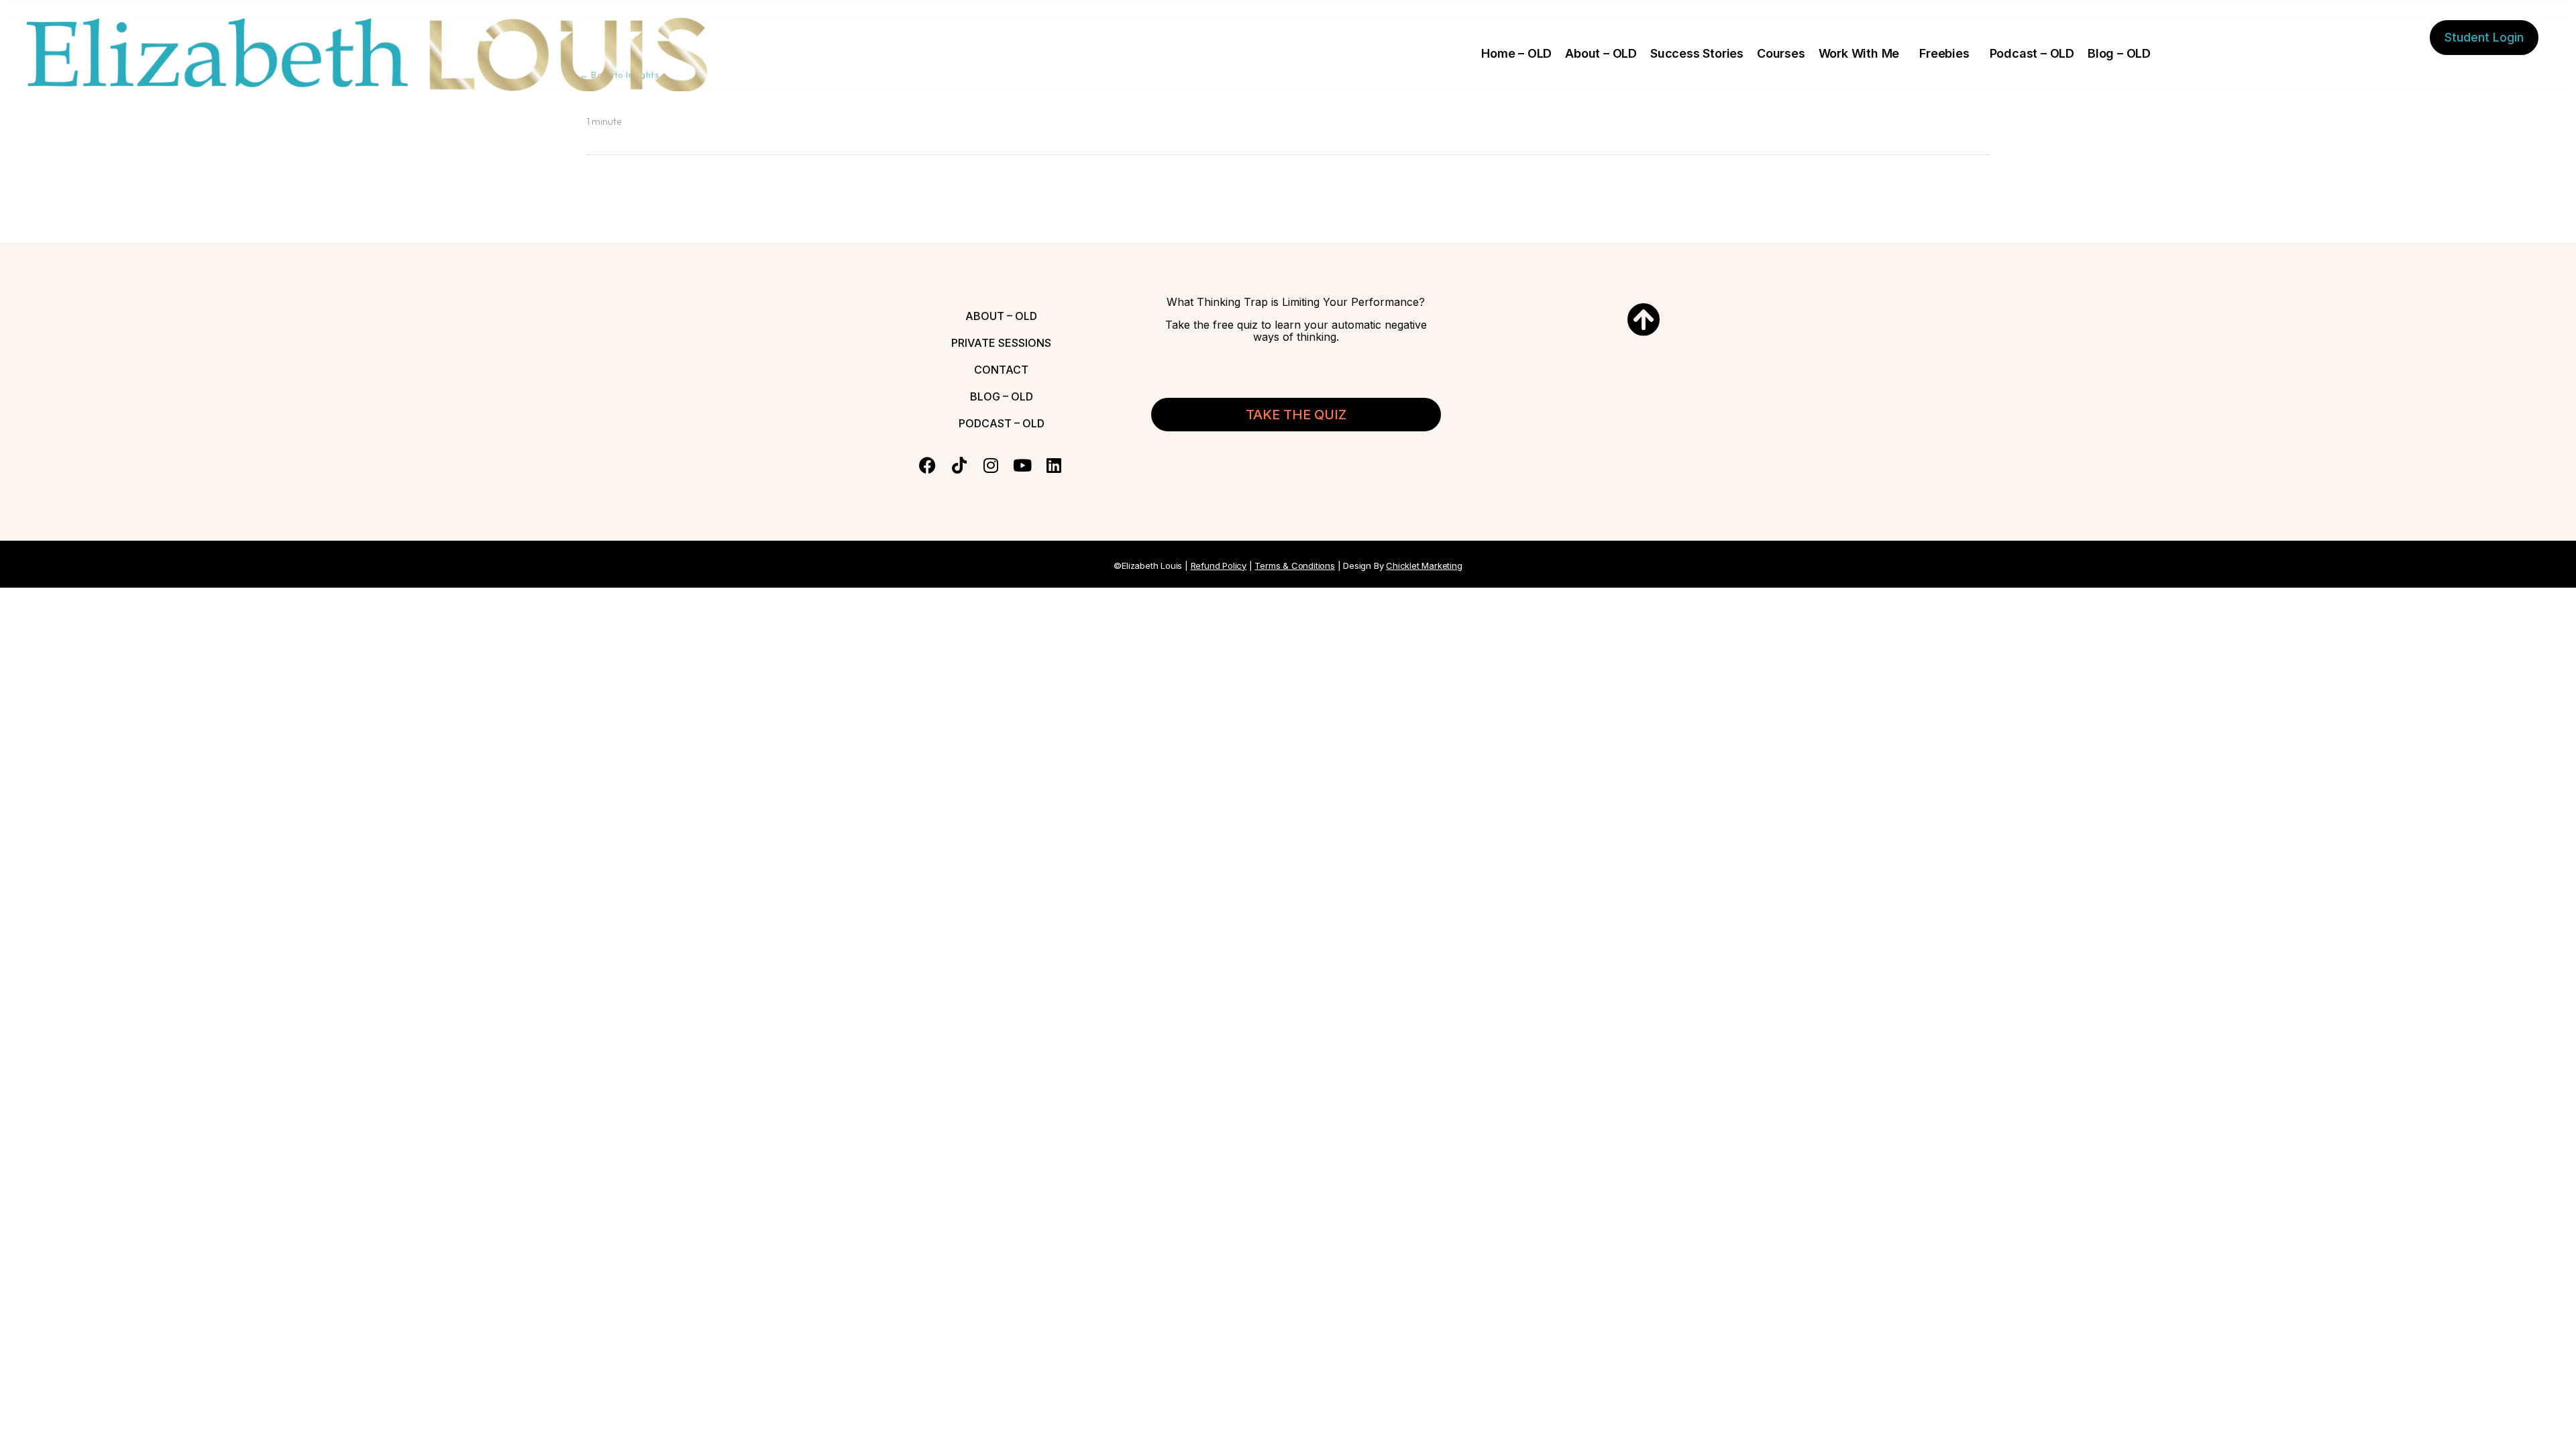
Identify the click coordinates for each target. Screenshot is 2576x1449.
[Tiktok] (959, 465)
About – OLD (1601, 53)
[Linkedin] (1054, 465)
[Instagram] (990, 465)
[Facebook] (927, 465)
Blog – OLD (2119, 53)
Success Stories (1697, 53)
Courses (1781, 53)
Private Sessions (1001, 343)
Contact (1001, 370)
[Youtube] (1022, 465)
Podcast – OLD (2032, 53)
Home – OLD (1516, 53)
